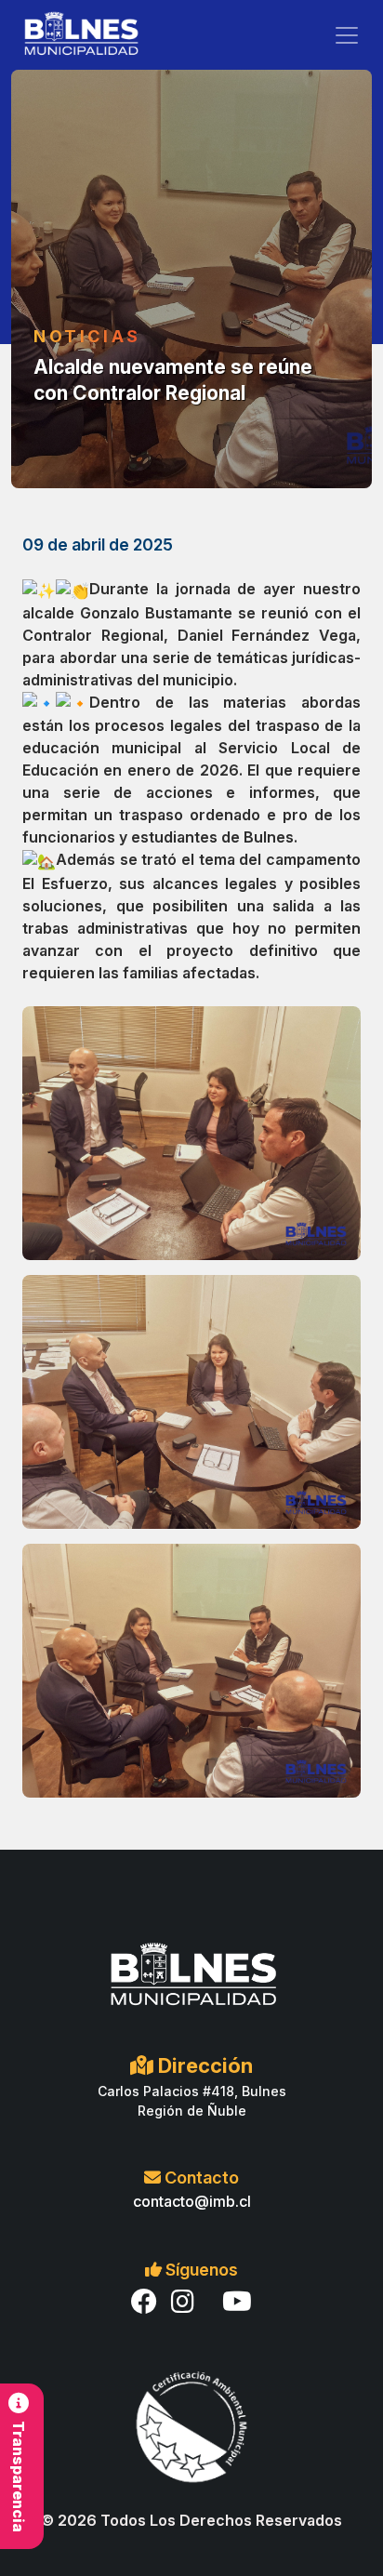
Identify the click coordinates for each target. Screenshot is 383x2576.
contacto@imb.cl (192, 2201)
